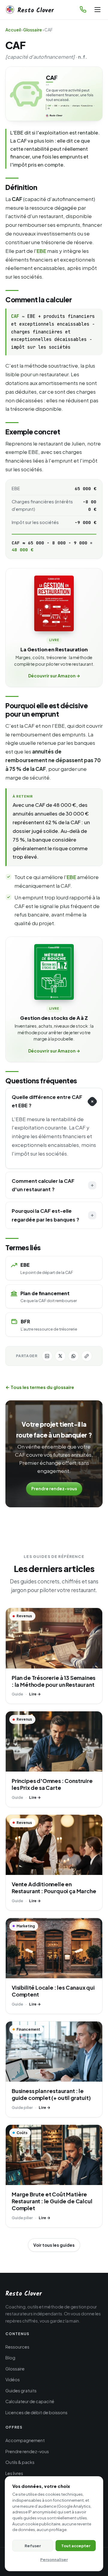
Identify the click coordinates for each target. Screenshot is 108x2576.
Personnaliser (54, 2559)
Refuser (33, 2546)
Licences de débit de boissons (36, 2412)
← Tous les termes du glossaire (40, 1387)
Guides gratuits (21, 2391)
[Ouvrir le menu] (97, 10)
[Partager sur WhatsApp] (73, 1356)
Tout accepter (76, 2546)
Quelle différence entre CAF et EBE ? (47, 1101)
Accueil (13, 30)
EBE (41, 251)
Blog (10, 2358)
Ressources (17, 2347)
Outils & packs (20, 2462)
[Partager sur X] (60, 1356)
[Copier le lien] (87, 1356)
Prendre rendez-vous (54, 1489)
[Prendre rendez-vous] (83, 9)
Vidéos (13, 2379)
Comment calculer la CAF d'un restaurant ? (43, 1185)
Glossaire (33, 30)
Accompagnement (25, 2440)
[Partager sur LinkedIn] (47, 1356)
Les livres (14, 2473)
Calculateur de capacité (30, 2401)
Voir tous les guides (54, 2245)
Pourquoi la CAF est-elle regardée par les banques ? (45, 1215)
